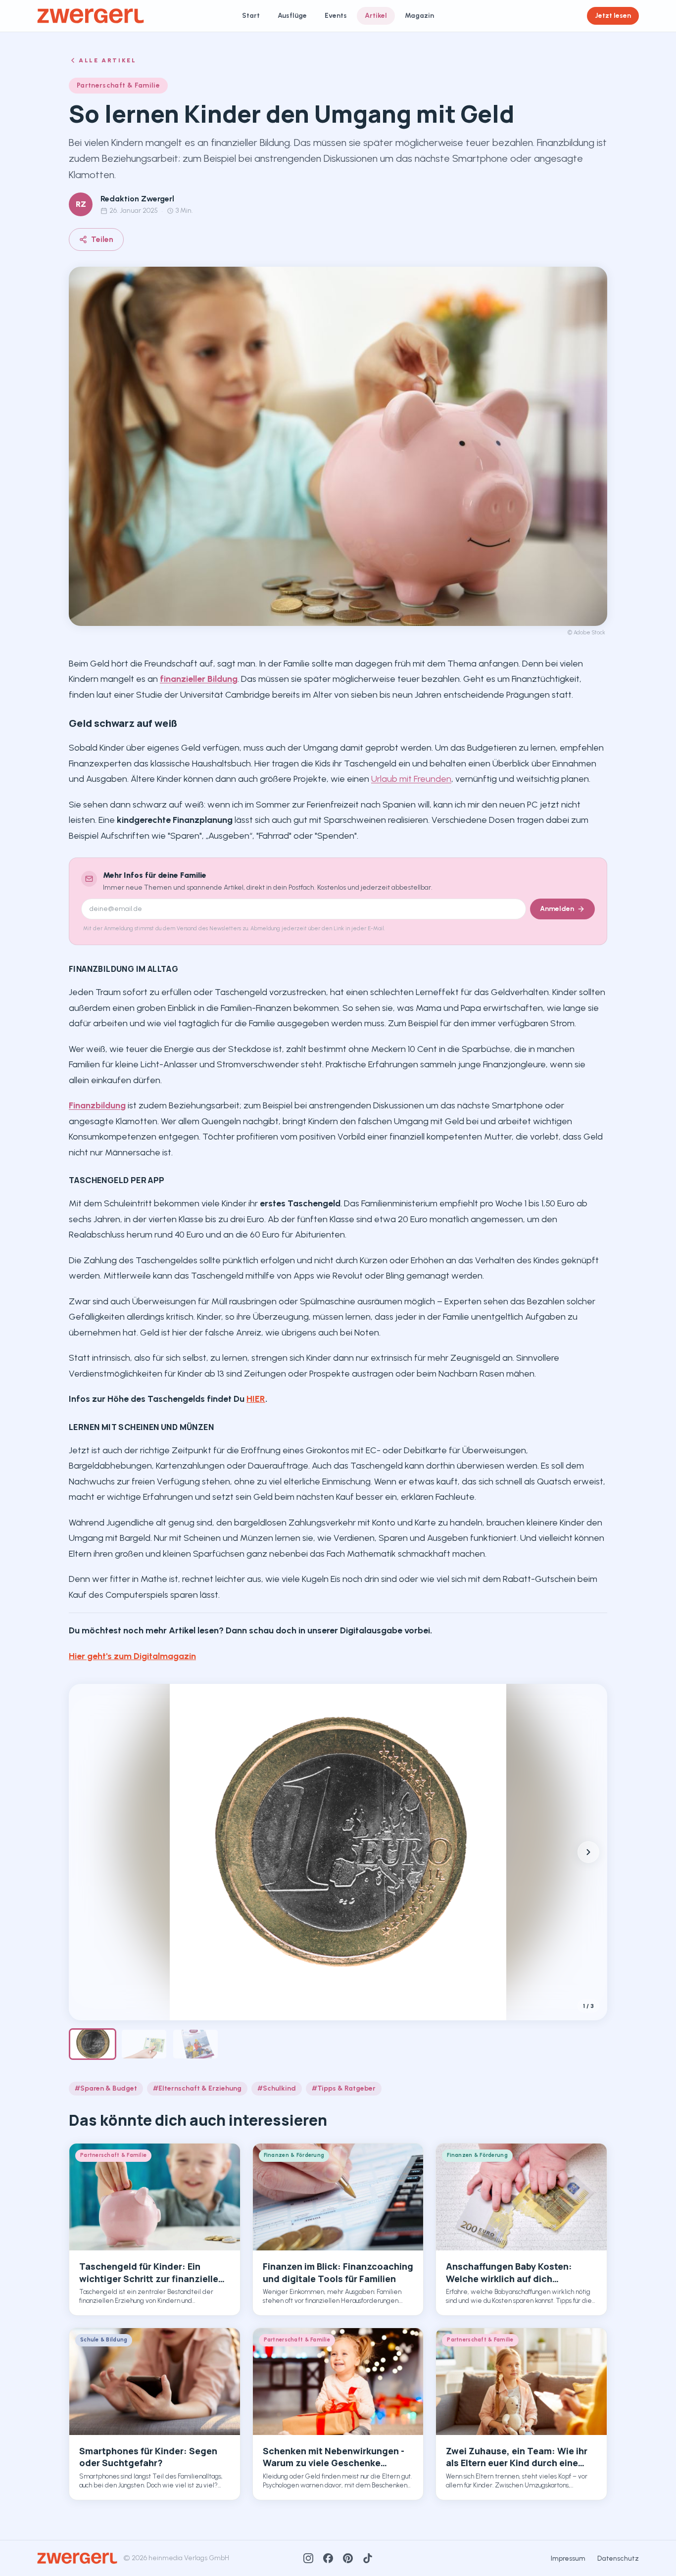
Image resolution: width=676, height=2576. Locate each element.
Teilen (102, 239)
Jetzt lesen (613, 16)
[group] (338, 1852)
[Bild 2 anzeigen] (144, 2044)
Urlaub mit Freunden (411, 779)
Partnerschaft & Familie (118, 85)
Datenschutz (618, 2558)
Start (251, 16)
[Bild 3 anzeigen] (195, 2044)
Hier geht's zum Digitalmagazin (132, 1656)
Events (336, 16)
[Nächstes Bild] (588, 1852)
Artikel (376, 16)
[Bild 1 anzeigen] (93, 2044)
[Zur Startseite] (91, 16)
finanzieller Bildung (199, 679)
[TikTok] (368, 2558)
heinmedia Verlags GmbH (189, 2558)
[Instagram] (308, 2558)
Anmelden (557, 909)
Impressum (568, 2558)
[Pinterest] (348, 2558)
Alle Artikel (108, 60)
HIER (256, 1399)
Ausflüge (292, 16)
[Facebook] (328, 2558)
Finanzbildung (97, 1105)
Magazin (419, 16)
